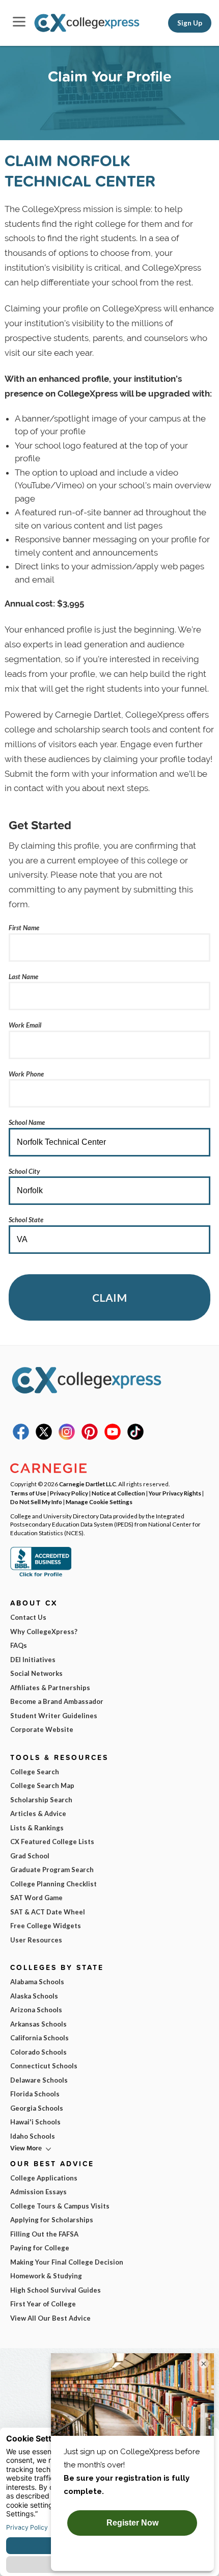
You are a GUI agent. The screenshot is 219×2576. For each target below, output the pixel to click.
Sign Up (190, 23)
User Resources (36, 1940)
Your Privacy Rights (175, 1493)
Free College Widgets (46, 1926)
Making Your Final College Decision (67, 2262)
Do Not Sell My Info (36, 1502)
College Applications (44, 2178)
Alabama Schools (37, 1982)
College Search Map (42, 1785)
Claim (109, 1297)
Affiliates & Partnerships (50, 1688)
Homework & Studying (46, 2276)
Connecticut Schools (44, 2066)
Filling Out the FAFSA (44, 2234)
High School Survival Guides (56, 2290)
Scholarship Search (41, 1800)
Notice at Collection (118, 1493)
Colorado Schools (38, 2052)
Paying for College (40, 2248)
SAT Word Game (36, 1898)
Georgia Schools (37, 2108)
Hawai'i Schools (35, 2122)
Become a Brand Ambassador (57, 1701)
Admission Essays (38, 2192)
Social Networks (36, 1673)
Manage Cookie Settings (99, 1502)
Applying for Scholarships (52, 2220)
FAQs (19, 1645)
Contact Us (28, 1617)
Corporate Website (42, 1729)
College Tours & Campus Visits (60, 2206)
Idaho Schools (33, 2136)
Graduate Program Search (52, 1870)
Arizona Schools (36, 2010)
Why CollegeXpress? (44, 1632)
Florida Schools (35, 2094)
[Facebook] (21, 1437)
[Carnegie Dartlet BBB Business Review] (41, 1575)
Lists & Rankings (37, 1828)
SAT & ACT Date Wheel (48, 1912)
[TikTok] (135, 1437)
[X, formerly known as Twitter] (44, 1437)
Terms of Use (28, 1493)
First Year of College (43, 2304)
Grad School (30, 1856)
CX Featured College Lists (52, 1842)
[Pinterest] (90, 1437)
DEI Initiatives (33, 1660)
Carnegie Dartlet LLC (88, 1484)
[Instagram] (67, 1437)
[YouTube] (113, 1437)
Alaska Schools (34, 1996)
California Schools (39, 2038)
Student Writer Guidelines (54, 1716)
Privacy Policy (69, 1493)
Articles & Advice (38, 1813)
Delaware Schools (39, 2080)
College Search (35, 1772)
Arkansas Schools (38, 2024)
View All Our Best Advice (50, 2318)
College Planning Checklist (53, 1884)
